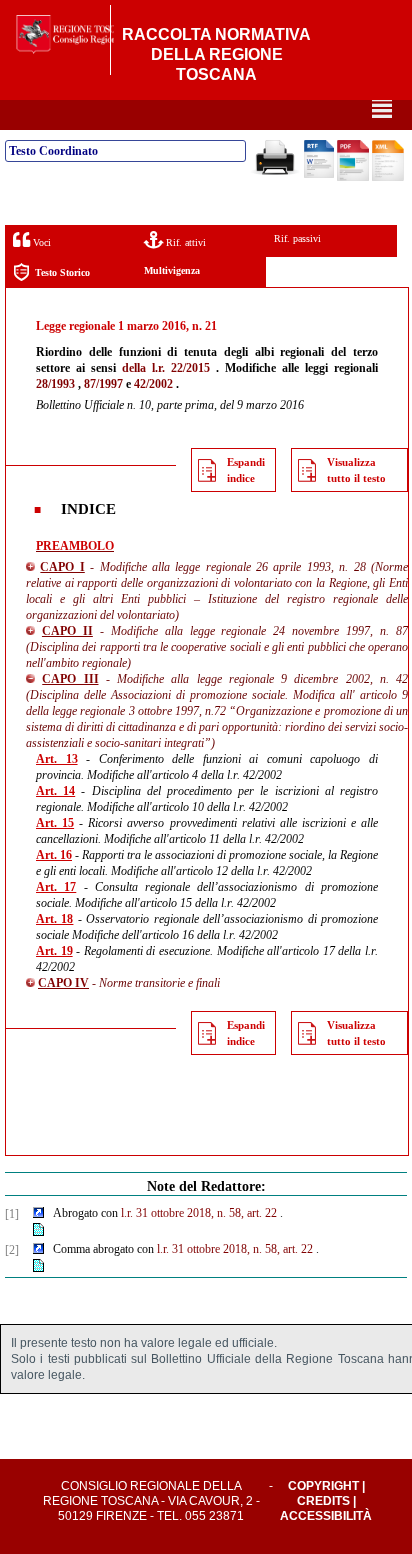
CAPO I (62, 567)
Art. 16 (54, 855)
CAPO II (67, 631)
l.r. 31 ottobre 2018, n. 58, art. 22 (199, 1213)
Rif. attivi (184, 242)
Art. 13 (57, 759)
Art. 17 (56, 887)
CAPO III (70, 679)
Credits (323, 1501)
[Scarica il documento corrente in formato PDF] (353, 177)
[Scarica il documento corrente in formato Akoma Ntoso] (388, 177)
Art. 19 (54, 951)
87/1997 (103, 384)
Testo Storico (62, 272)
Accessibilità (326, 1516)
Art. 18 (54, 919)
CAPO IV (63, 983)
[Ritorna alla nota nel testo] (38, 1214)
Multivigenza (172, 270)
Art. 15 (55, 823)
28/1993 (55, 384)
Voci (40, 242)
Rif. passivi (297, 238)
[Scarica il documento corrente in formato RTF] (319, 174)
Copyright (323, 1486)
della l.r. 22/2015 (166, 368)
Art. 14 (55, 791)
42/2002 (153, 384)
